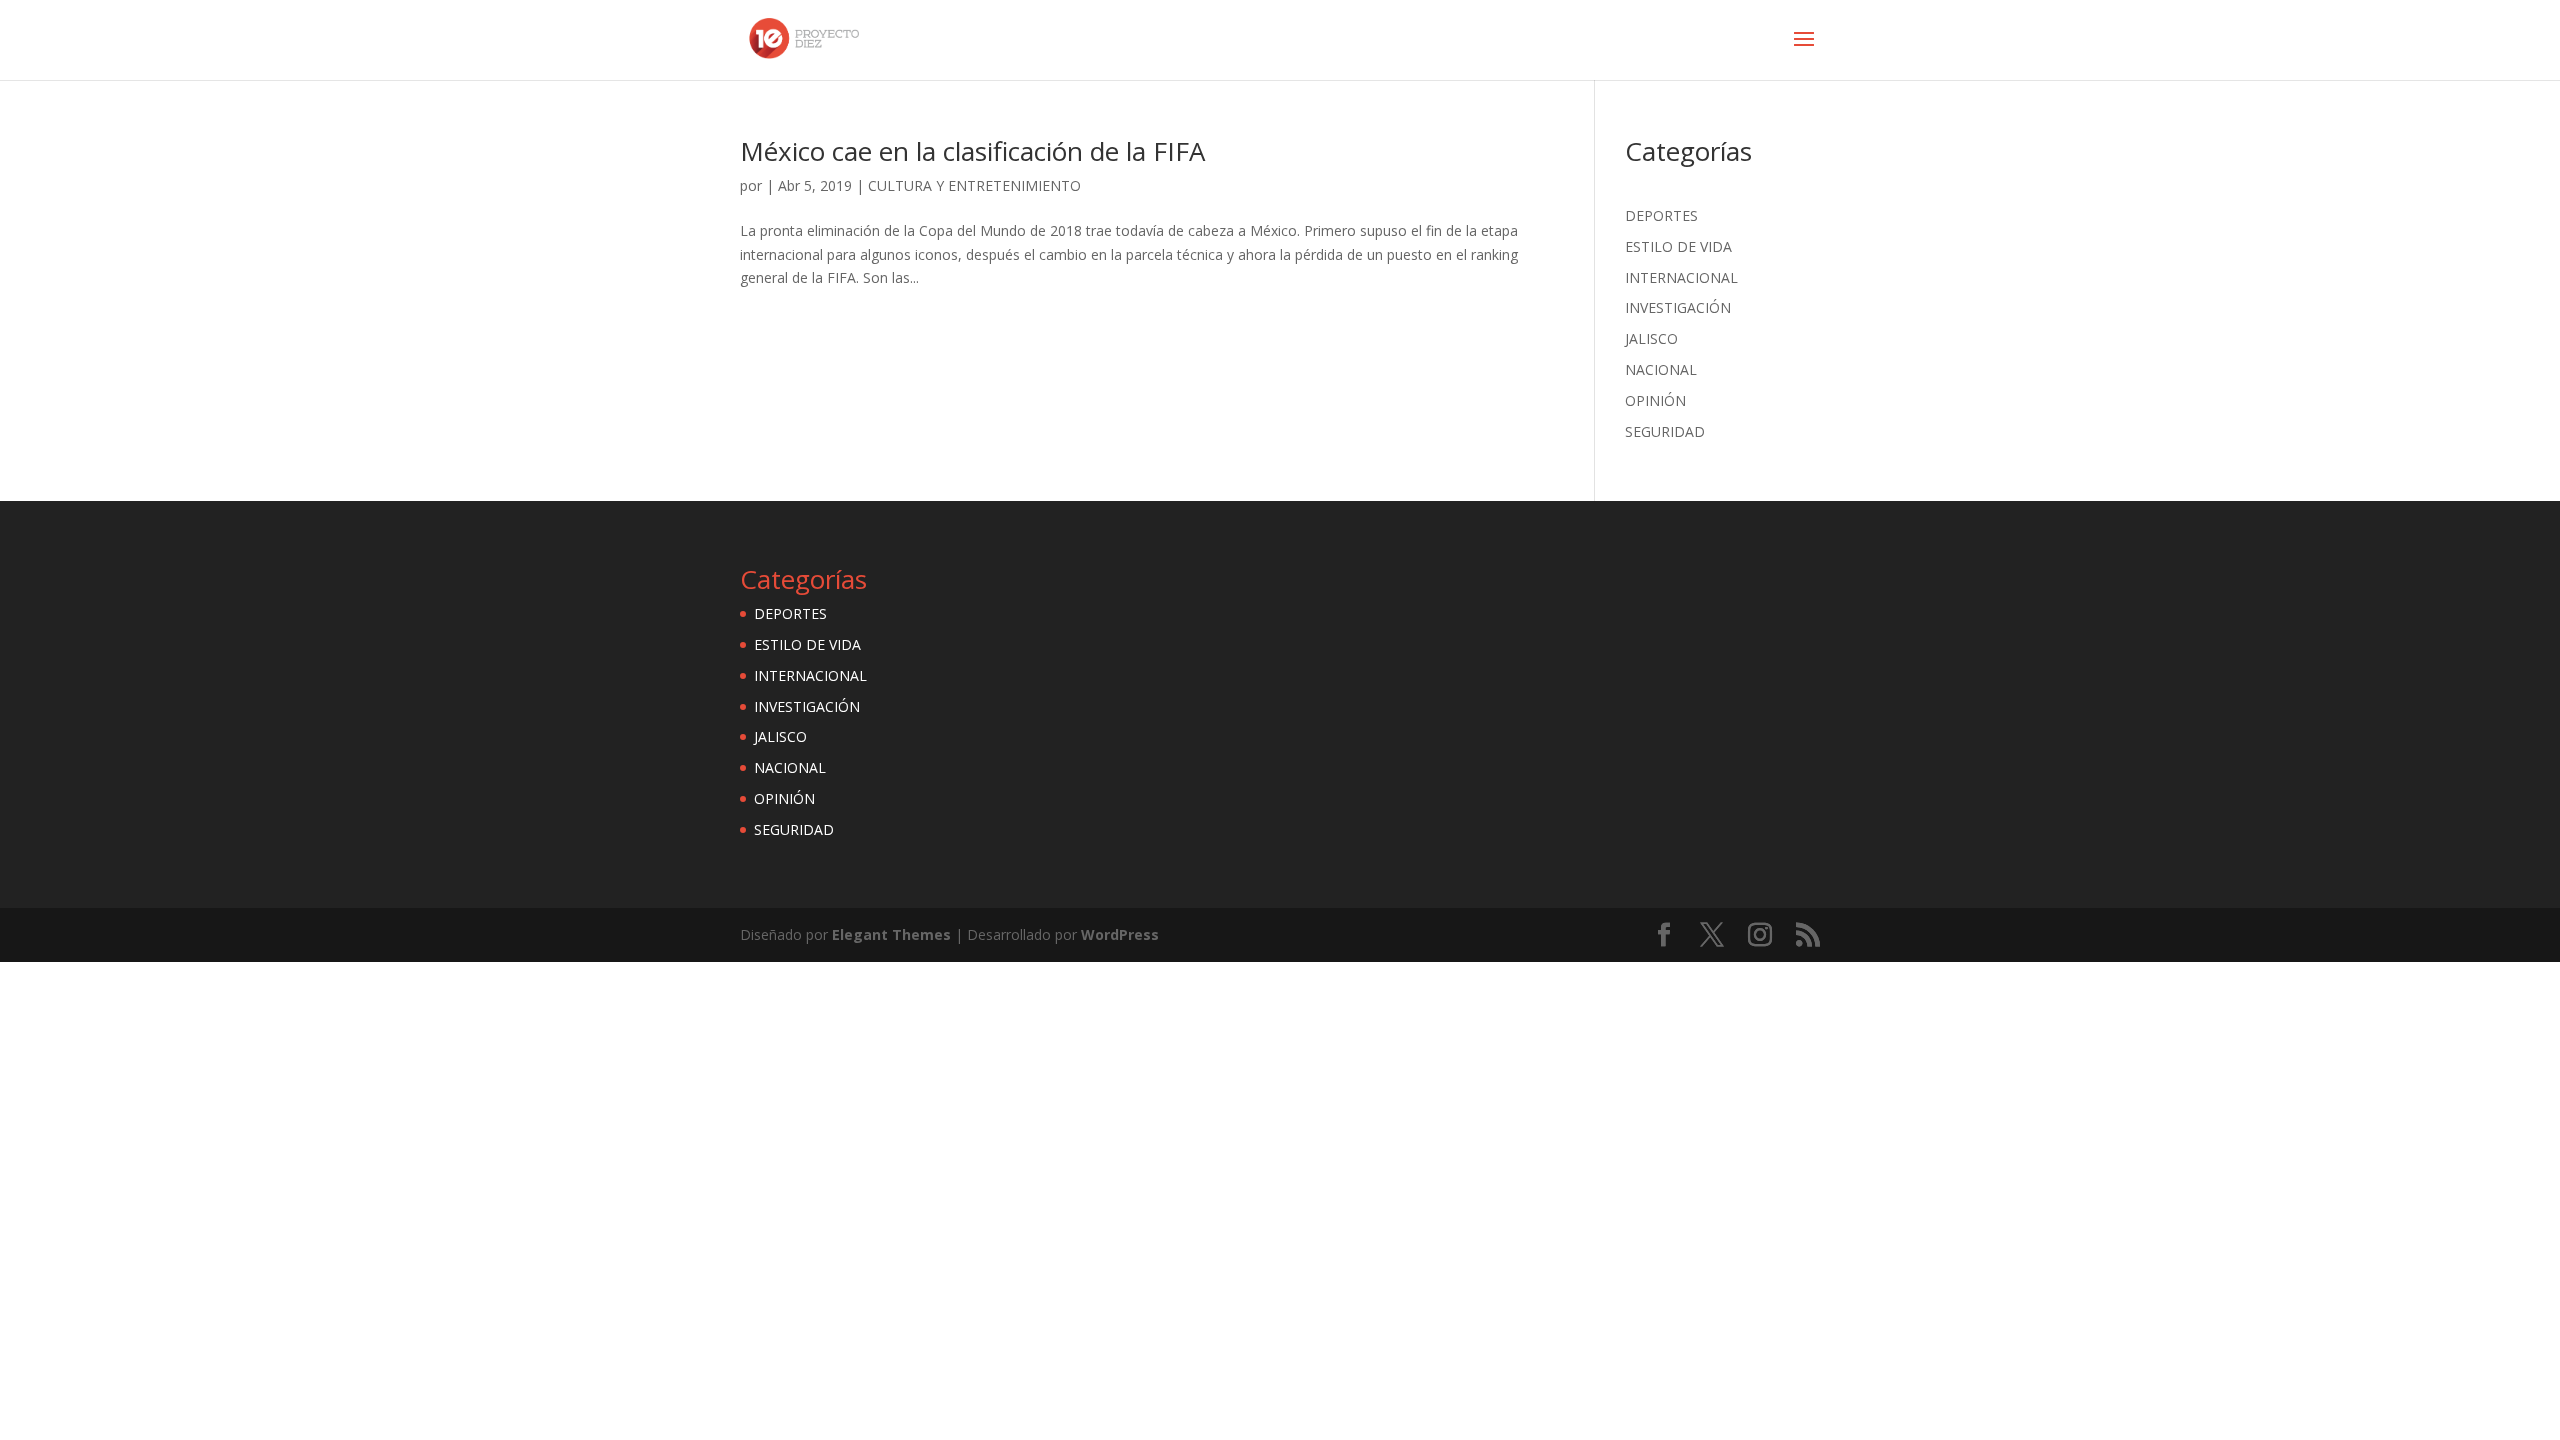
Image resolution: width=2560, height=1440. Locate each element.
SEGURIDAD (1665, 431)
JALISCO (1651, 338)
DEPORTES (1661, 215)
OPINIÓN (1655, 400)
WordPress (1120, 934)
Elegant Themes (891, 934)
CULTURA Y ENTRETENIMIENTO (974, 185)
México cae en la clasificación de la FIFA (972, 151)
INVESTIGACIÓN (1678, 307)
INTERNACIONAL (1681, 277)
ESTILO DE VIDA (1678, 246)
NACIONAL (1661, 369)
